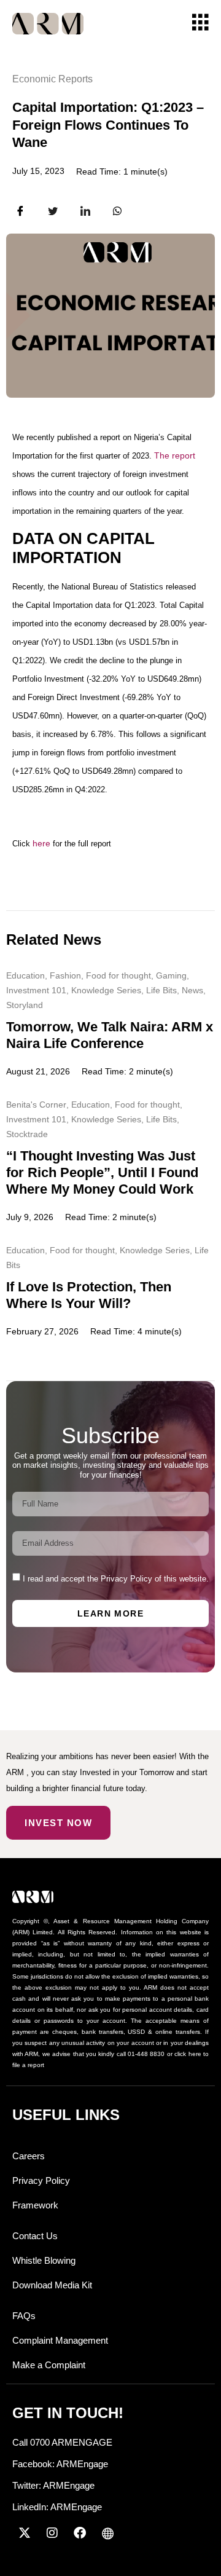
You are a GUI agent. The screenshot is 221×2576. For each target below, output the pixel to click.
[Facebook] (80, 2533)
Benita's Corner (36, 1105)
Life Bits (161, 990)
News (192, 990)
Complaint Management (60, 2340)
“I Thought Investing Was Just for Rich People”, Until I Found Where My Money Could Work (102, 1172)
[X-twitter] (25, 2533)
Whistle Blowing (44, 2260)
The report (175, 455)
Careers (29, 2156)
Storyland (25, 1005)
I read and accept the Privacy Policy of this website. (116, 1579)
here (41, 843)
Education (25, 975)
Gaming (171, 975)
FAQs (24, 2316)
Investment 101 (36, 990)
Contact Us (35, 2236)
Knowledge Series (106, 990)
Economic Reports (52, 79)
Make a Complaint (49, 2365)
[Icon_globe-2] (107, 2533)
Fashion (65, 975)
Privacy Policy (41, 2180)
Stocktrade (27, 1134)
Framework (35, 2205)
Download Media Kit (52, 2285)
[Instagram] (52, 2533)
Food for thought (118, 975)
